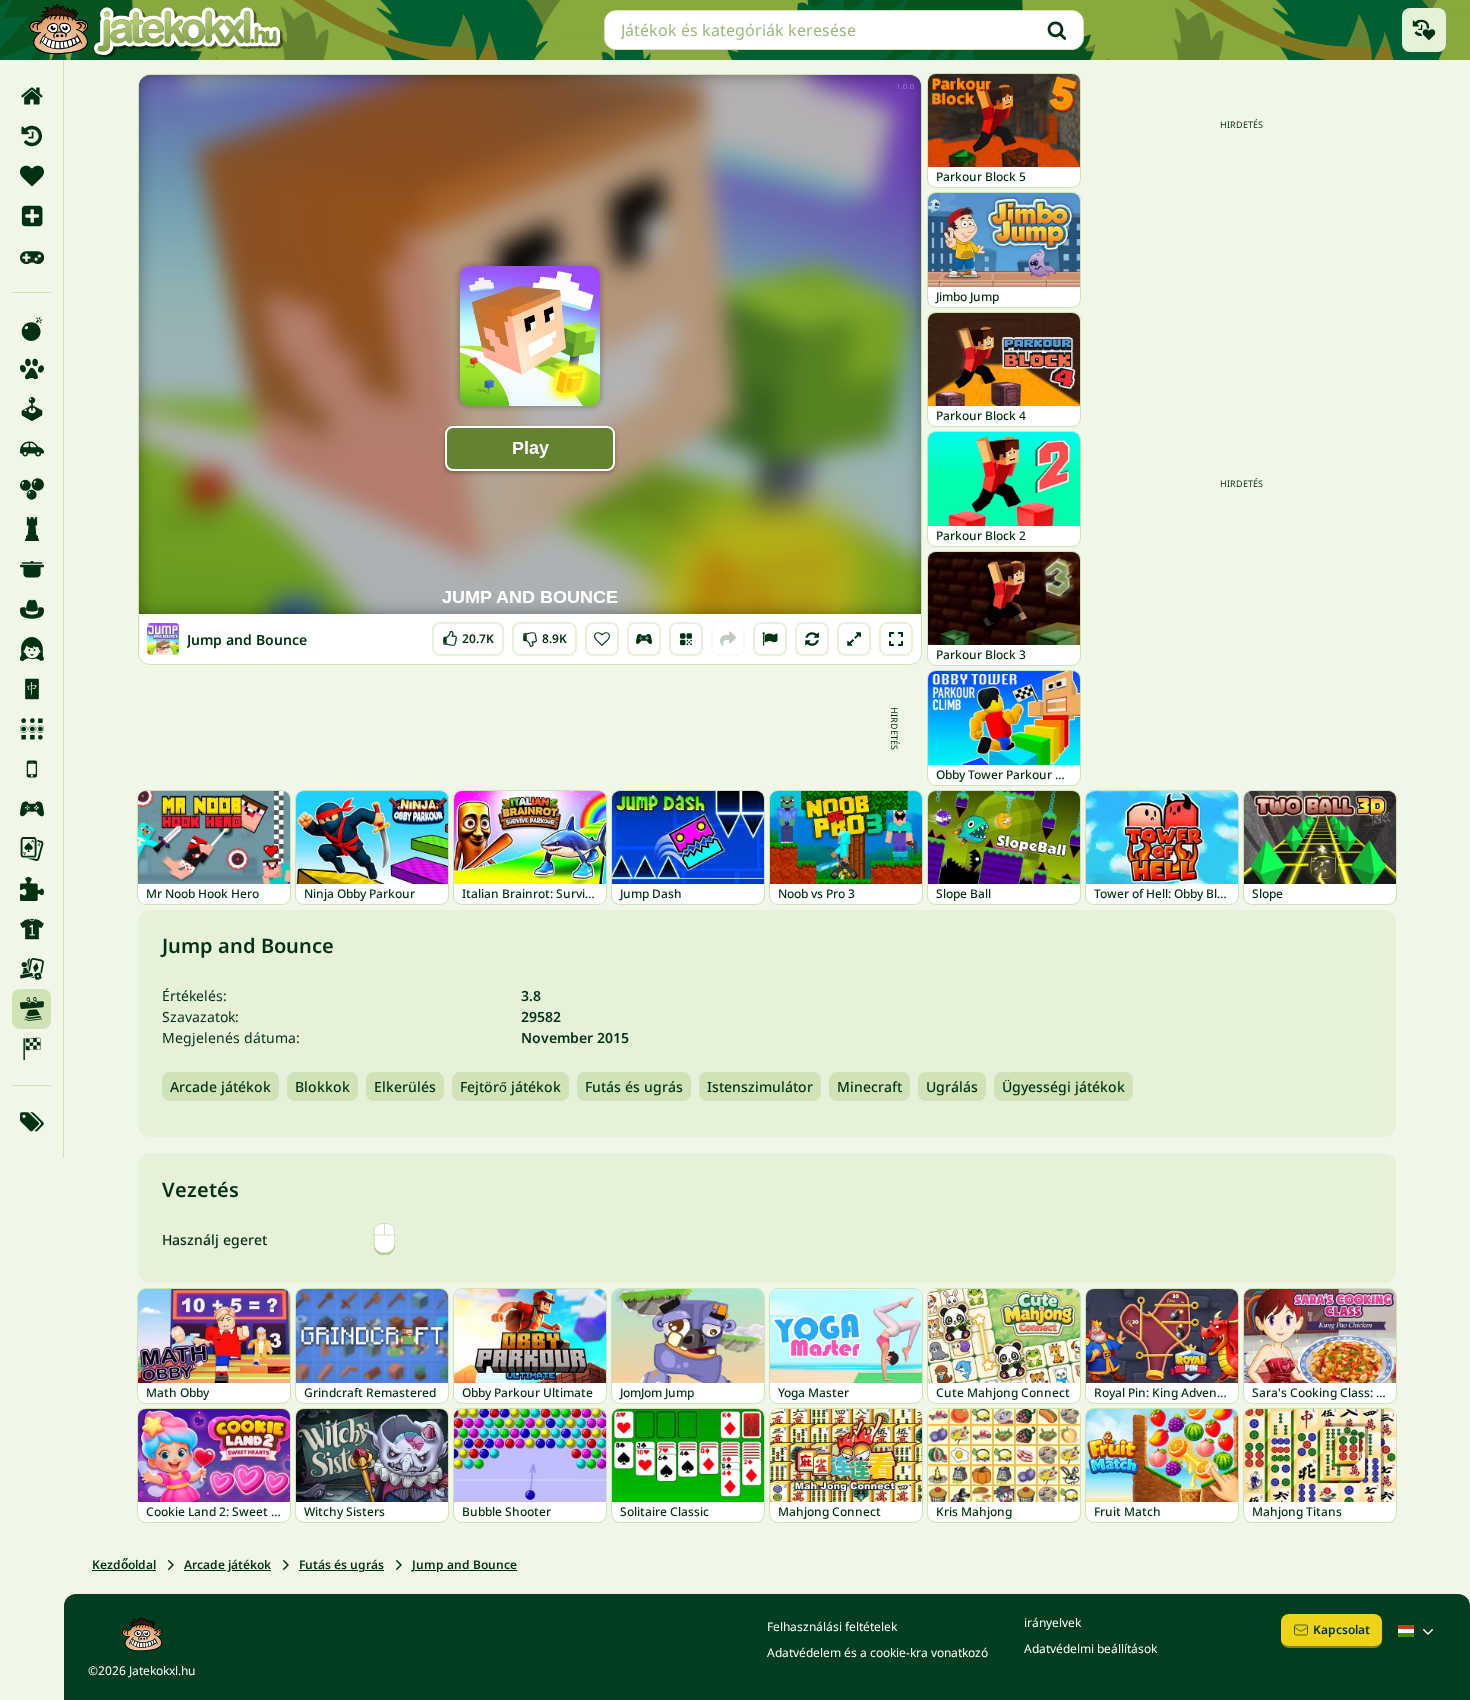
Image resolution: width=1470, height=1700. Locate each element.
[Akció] (31, 329)
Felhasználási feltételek (832, 1626)
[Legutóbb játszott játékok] (1424, 30)
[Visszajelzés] (770, 639)
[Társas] (31, 969)
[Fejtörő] (31, 529)
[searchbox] (844, 30)
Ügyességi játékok (1063, 1086)
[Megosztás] (728, 639)
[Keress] (1057, 30)
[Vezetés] (644, 639)
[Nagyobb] (854, 639)
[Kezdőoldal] (31, 96)
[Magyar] (1418, 1631)
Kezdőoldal (124, 1564)
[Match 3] (31, 729)
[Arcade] (31, 409)
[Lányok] (31, 649)
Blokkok (322, 1086)
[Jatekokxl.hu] (155, 30)
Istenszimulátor (760, 1086)
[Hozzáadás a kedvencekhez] (602, 639)
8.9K (544, 634)
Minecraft (869, 1086)
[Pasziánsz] (31, 849)
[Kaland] (31, 609)
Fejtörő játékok (510, 1086)
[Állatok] (31, 369)
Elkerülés (405, 1086)
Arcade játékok (220, 1086)
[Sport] (31, 929)
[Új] (31, 216)
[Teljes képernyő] (896, 639)
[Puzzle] (31, 889)
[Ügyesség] (31, 1009)
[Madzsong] (31, 689)
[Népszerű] (31, 256)
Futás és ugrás (634, 1086)
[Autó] (31, 449)
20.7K (468, 634)
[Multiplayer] (31, 809)
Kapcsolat (1341, 1629)
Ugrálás (952, 1086)
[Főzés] (31, 569)
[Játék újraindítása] (812, 639)
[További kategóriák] (31, 1122)
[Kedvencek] (31, 176)
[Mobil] (31, 769)
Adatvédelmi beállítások (1090, 1648)
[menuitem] (31, 96)
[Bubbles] (31, 489)
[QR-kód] (686, 639)
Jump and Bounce (464, 1564)
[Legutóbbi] (31, 136)
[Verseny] (31, 1049)
